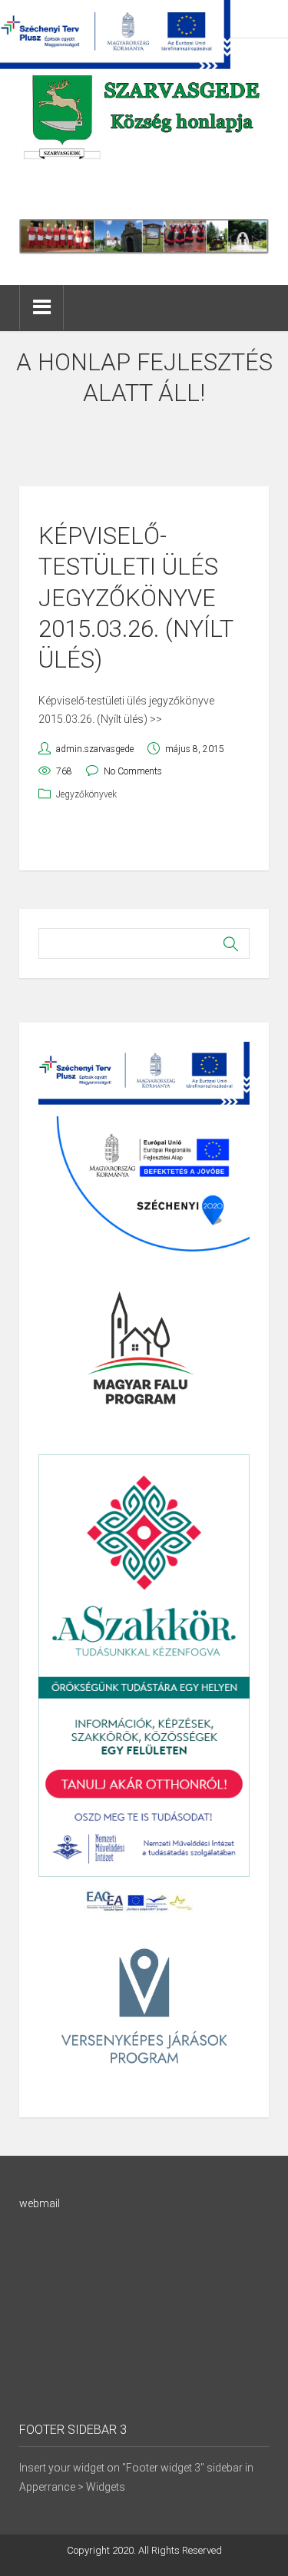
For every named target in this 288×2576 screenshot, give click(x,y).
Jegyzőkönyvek (86, 794)
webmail (40, 2203)
